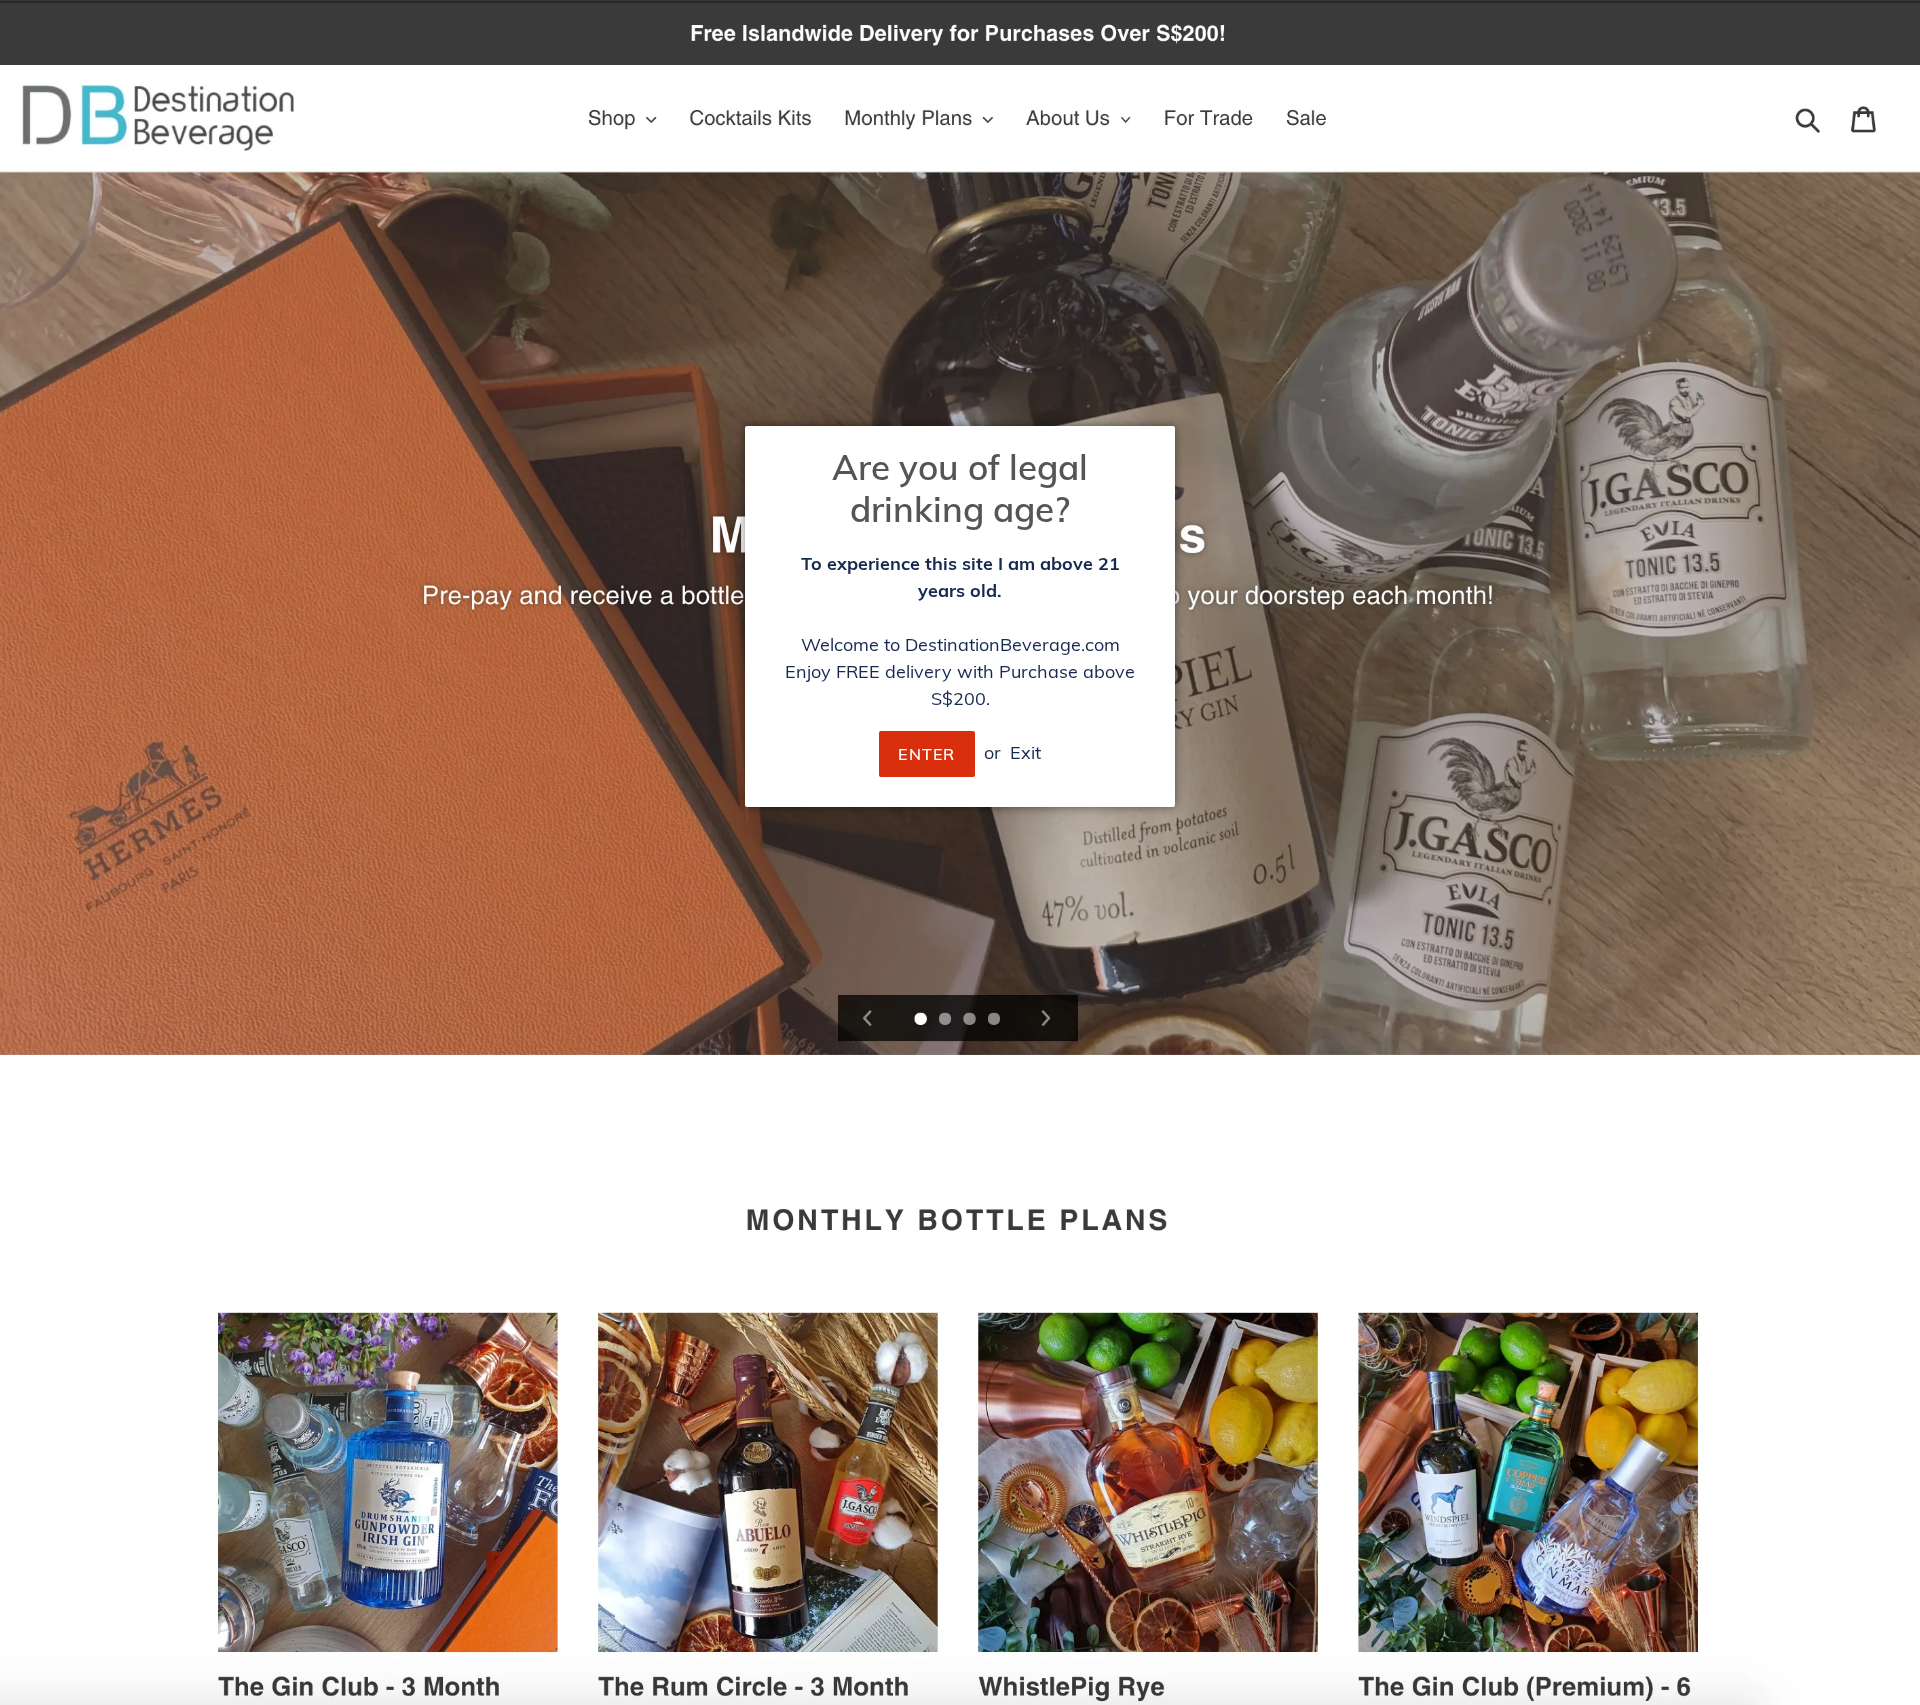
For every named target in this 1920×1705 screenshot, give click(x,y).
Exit (1025, 752)
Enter (926, 754)
